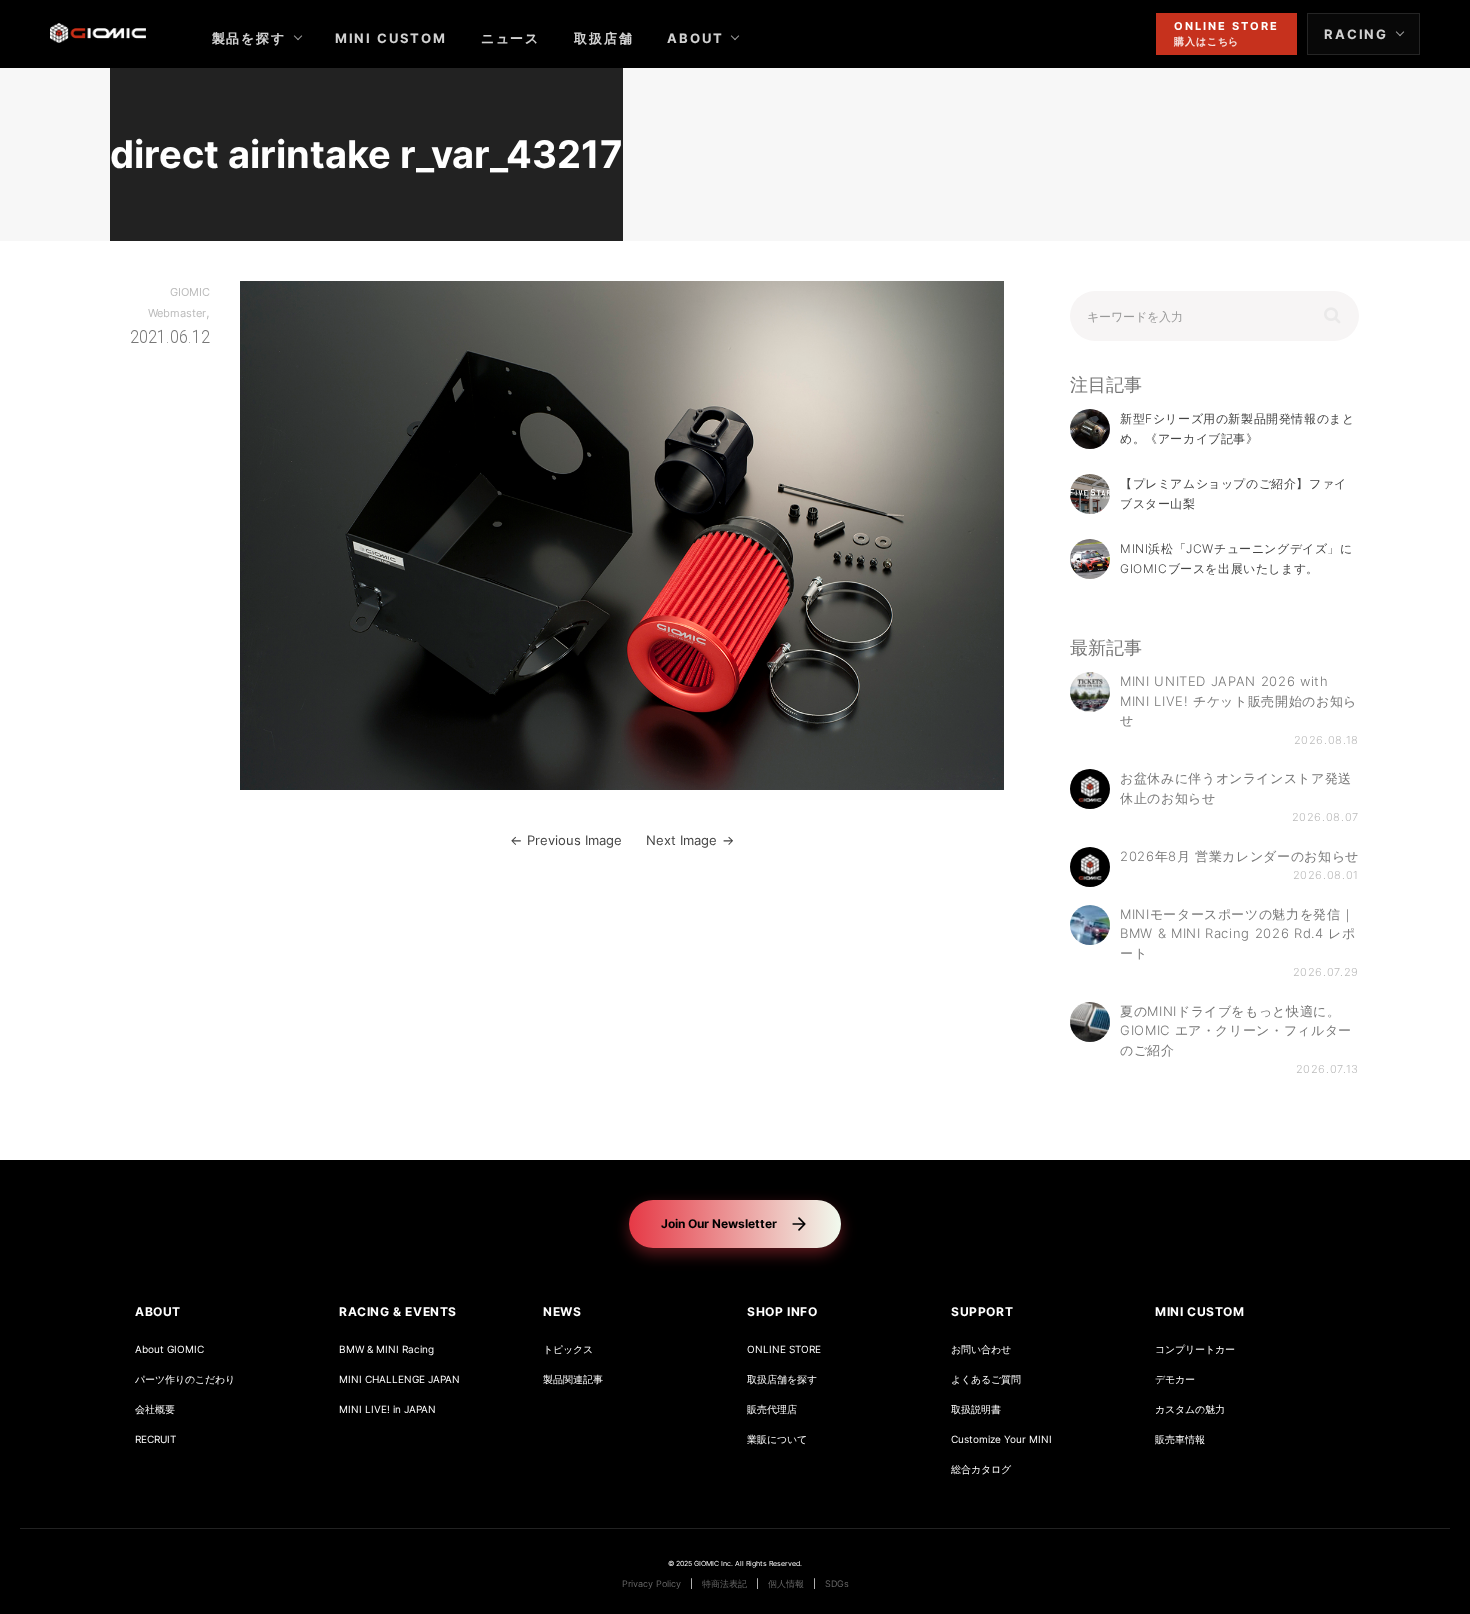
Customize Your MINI (1001, 1439)
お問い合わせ (981, 1349)
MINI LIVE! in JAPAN (387, 1409)
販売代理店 (772, 1409)
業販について (777, 1439)
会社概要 (155, 1409)
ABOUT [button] (158, 1311)
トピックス (568, 1349)
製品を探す (249, 38)
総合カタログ (981, 1469)
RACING (1356, 34)
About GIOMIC (169, 1349)
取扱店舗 (603, 38)
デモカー (1175, 1379)
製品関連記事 (573, 1379)
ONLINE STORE (784, 1349)
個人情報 (786, 1584)
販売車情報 (1180, 1439)
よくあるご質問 (986, 1379)
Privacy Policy (651, 1584)
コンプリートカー (1195, 1349)
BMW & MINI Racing (386, 1349)
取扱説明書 (976, 1409)
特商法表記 (724, 1584)
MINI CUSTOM (391, 38)
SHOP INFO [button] (782, 1311)
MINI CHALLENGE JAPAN (399, 1379)
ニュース (510, 38)
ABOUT (695, 38)
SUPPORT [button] (982, 1311)
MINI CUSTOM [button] (1200, 1311)
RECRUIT (155, 1439)
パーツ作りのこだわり (185, 1379)
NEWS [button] (562, 1311)
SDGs (837, 1584)
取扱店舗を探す (782, 1379)
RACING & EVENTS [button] (398, 1311)
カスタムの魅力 (1190, 1409)
